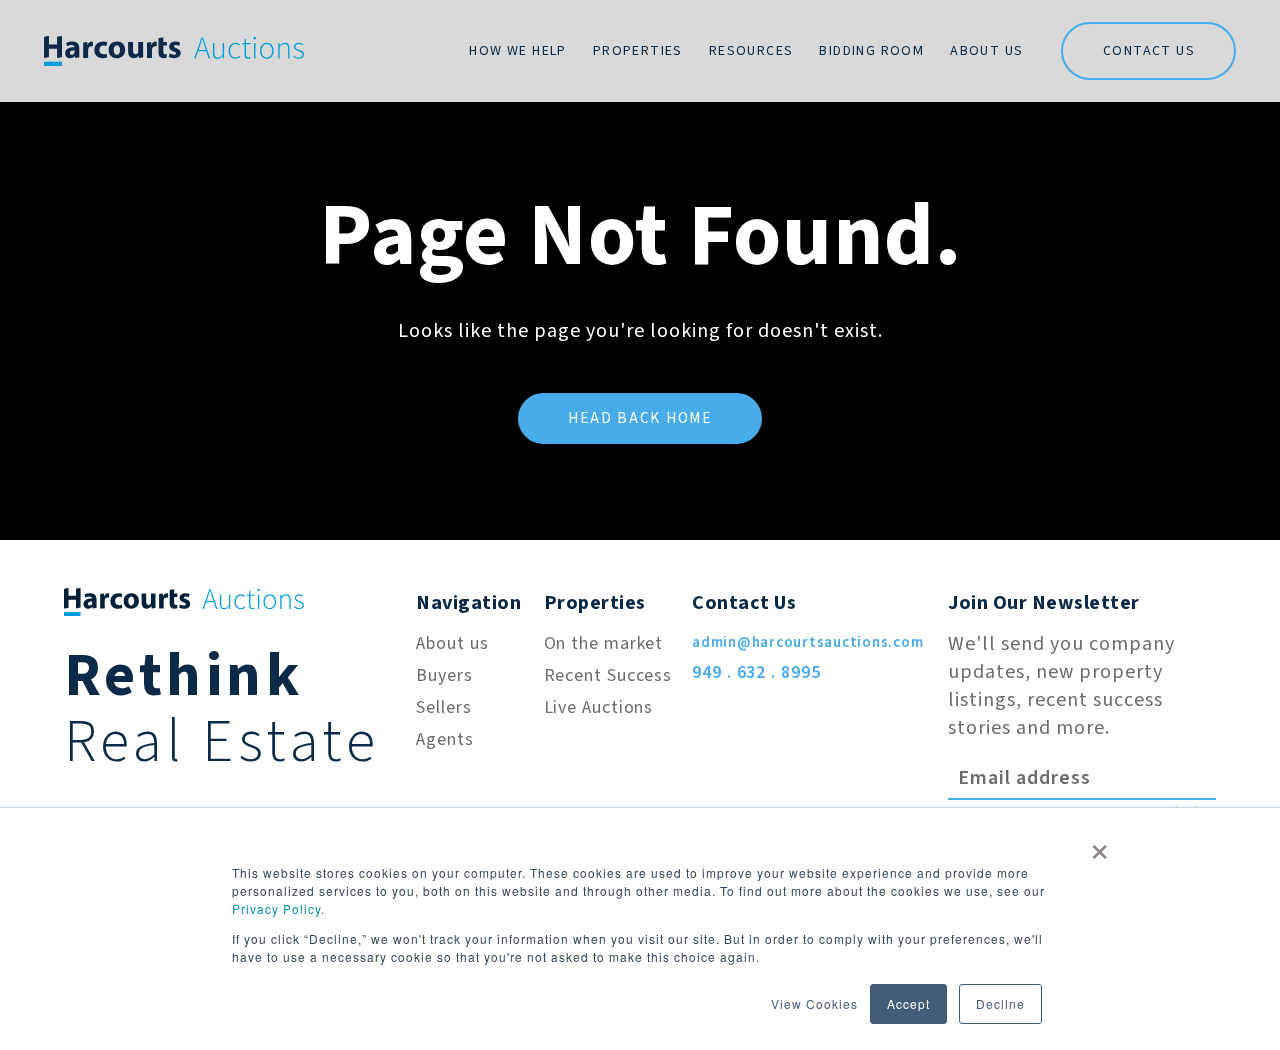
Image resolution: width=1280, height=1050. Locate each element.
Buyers (444, 675)
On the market (604, 643)
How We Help (517, 51)
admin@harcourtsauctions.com (807, 642)
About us (452, 643)
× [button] (1100, 845)
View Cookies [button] (814, 1003)
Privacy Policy (276, 908)
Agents (444, 739)
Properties (638, 51)
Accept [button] (908, 1003)
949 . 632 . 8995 (756, 672)
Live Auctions (599, 707)
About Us (986, 51)
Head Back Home (640, 418)
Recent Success (608, 675)
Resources (751, 51)
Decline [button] (1000, 1003)
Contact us (1149, 51)
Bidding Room (871, 51)
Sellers (443, 707)
